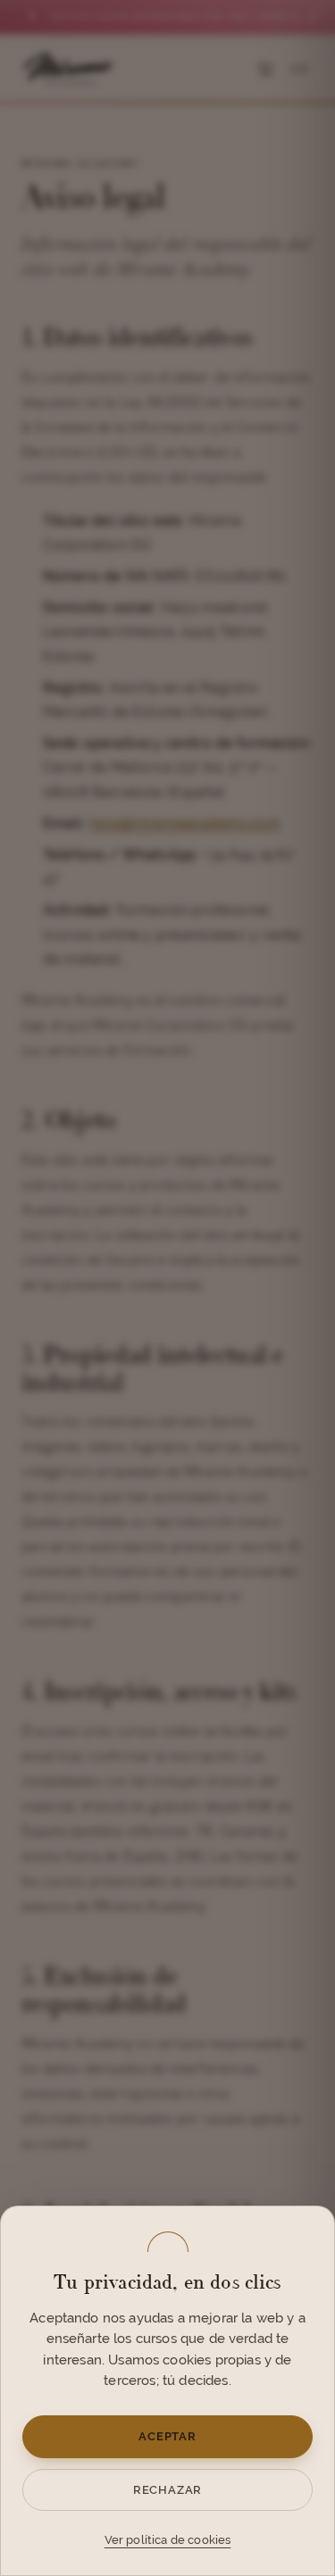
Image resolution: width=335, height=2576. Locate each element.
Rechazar (167, 2490)
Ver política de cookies (168, 2540)
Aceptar (167, 2436)
